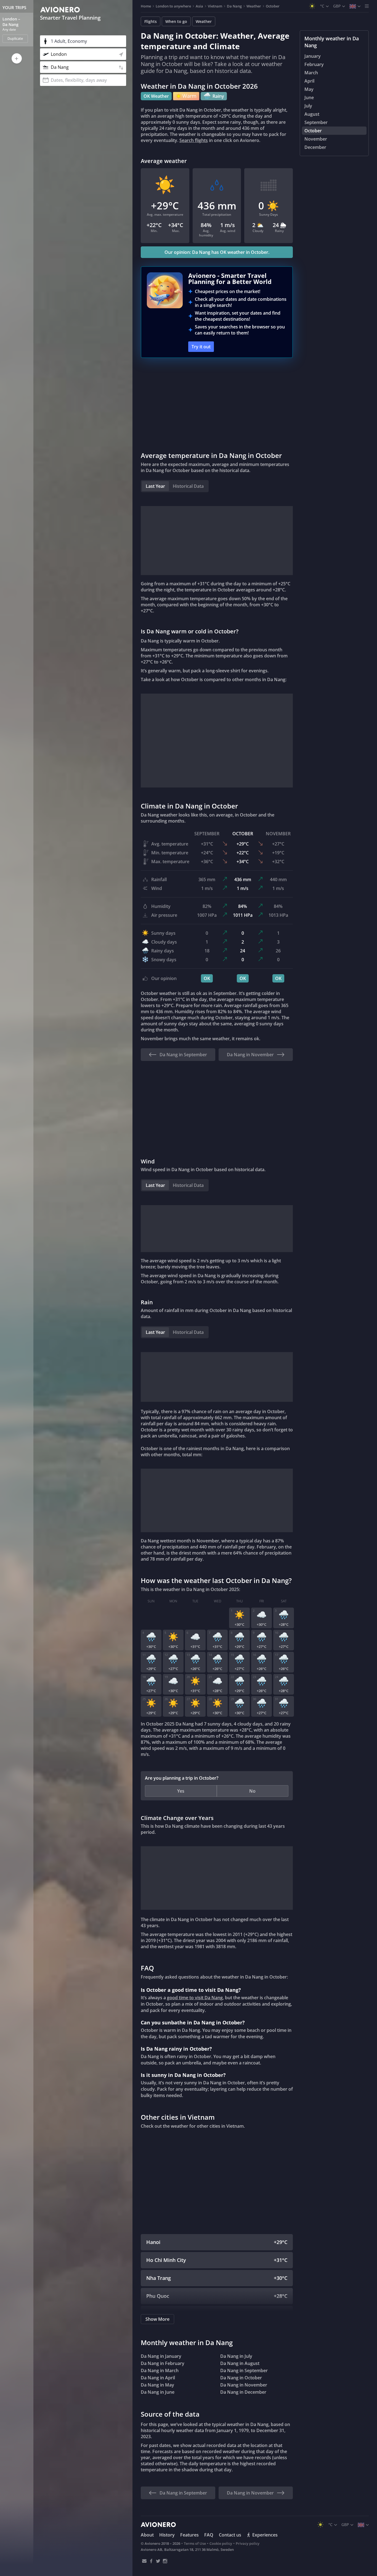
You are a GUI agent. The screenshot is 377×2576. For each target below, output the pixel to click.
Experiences (265, 2535)
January (313, 56)
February (314, 64)
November (316, 139)
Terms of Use (195, 2543)
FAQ (209, 2535)
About (147, 2535)
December (315, 147)
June (309, 98)
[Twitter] (158, 2561)
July (308, 106)
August (312, 114)
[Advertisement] (217, 404)
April (309, 81)
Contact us (230, 2535)
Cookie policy (221, 2543)
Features (189, 2535)
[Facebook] (151, 2561)
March (311, 73)
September (316, 122)
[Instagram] (165, 2561)
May (309, 89)
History (167, 2535)
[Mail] (144, 2561)
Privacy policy (248, 2543)
